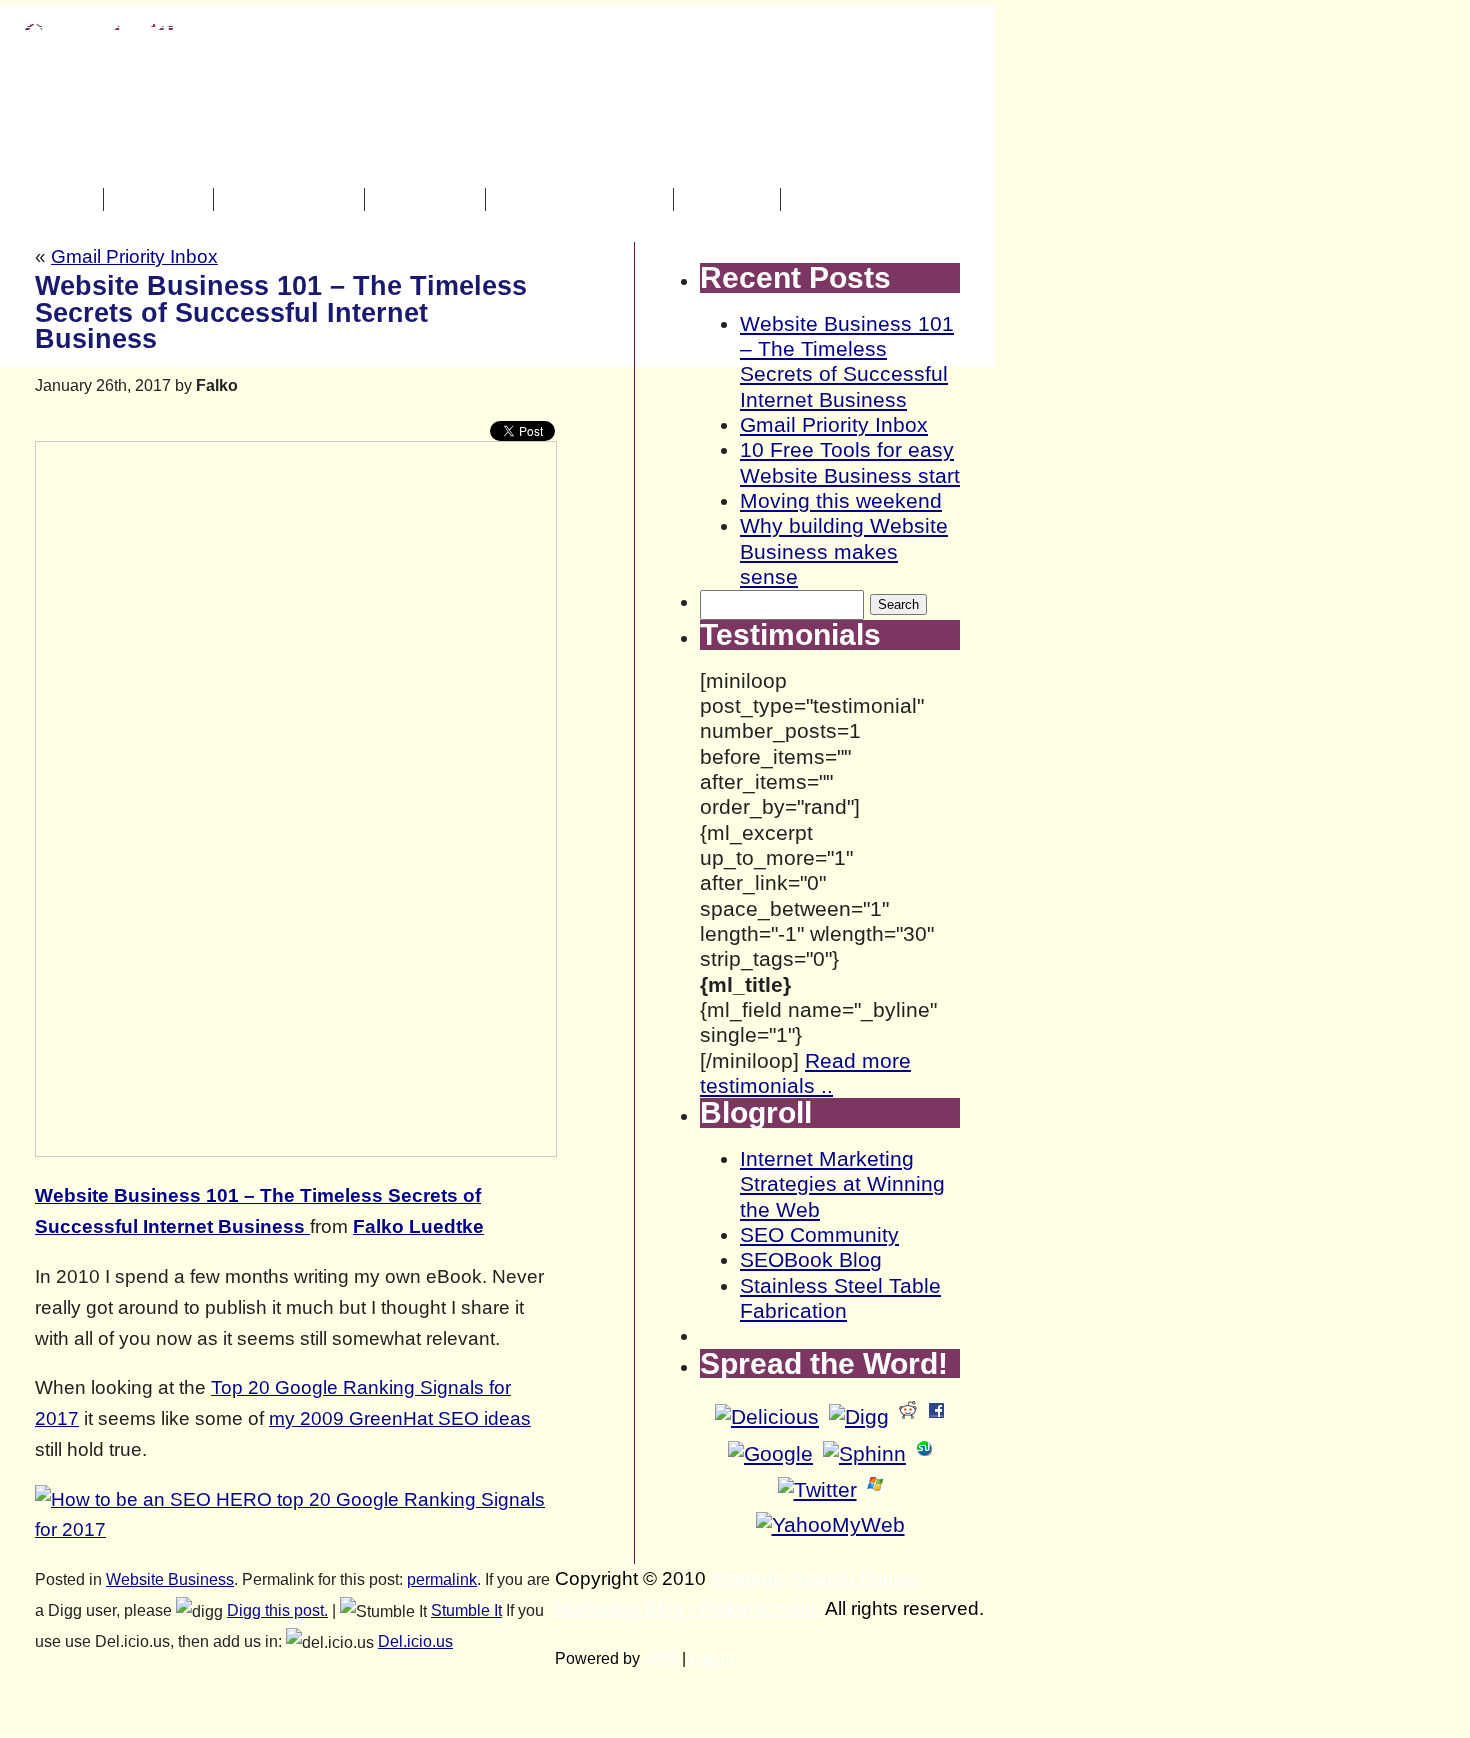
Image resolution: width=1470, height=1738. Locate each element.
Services (161, 199)
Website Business (170, 1579)
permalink (442, 1579)
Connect (729, 199)
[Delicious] (767, 1416)
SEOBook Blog (811, 1259)
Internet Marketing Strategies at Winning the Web (842, 1184)
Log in (712, 1658)
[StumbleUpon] (924, 1453)
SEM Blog (427, 199)
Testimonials (291, 199)
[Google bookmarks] (770, 1453)
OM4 (661, 1658)
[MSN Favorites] (875, 1489)
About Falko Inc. (582, 199)
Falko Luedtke (418, 1226)
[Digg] (859, 1416)
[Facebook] (936, 1416)
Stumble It (466, 1610)
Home (65, 199)
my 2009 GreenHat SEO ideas (400, 1418)
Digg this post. (277, 1610)
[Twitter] (817, 1489)
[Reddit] (908, 1416)
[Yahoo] (830, 1524)
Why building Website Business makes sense (844, 551)
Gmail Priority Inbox (134, 256)
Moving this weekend (841, 500)
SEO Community (819, 1234)
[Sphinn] (864, 1453)
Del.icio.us (415, 1641)
